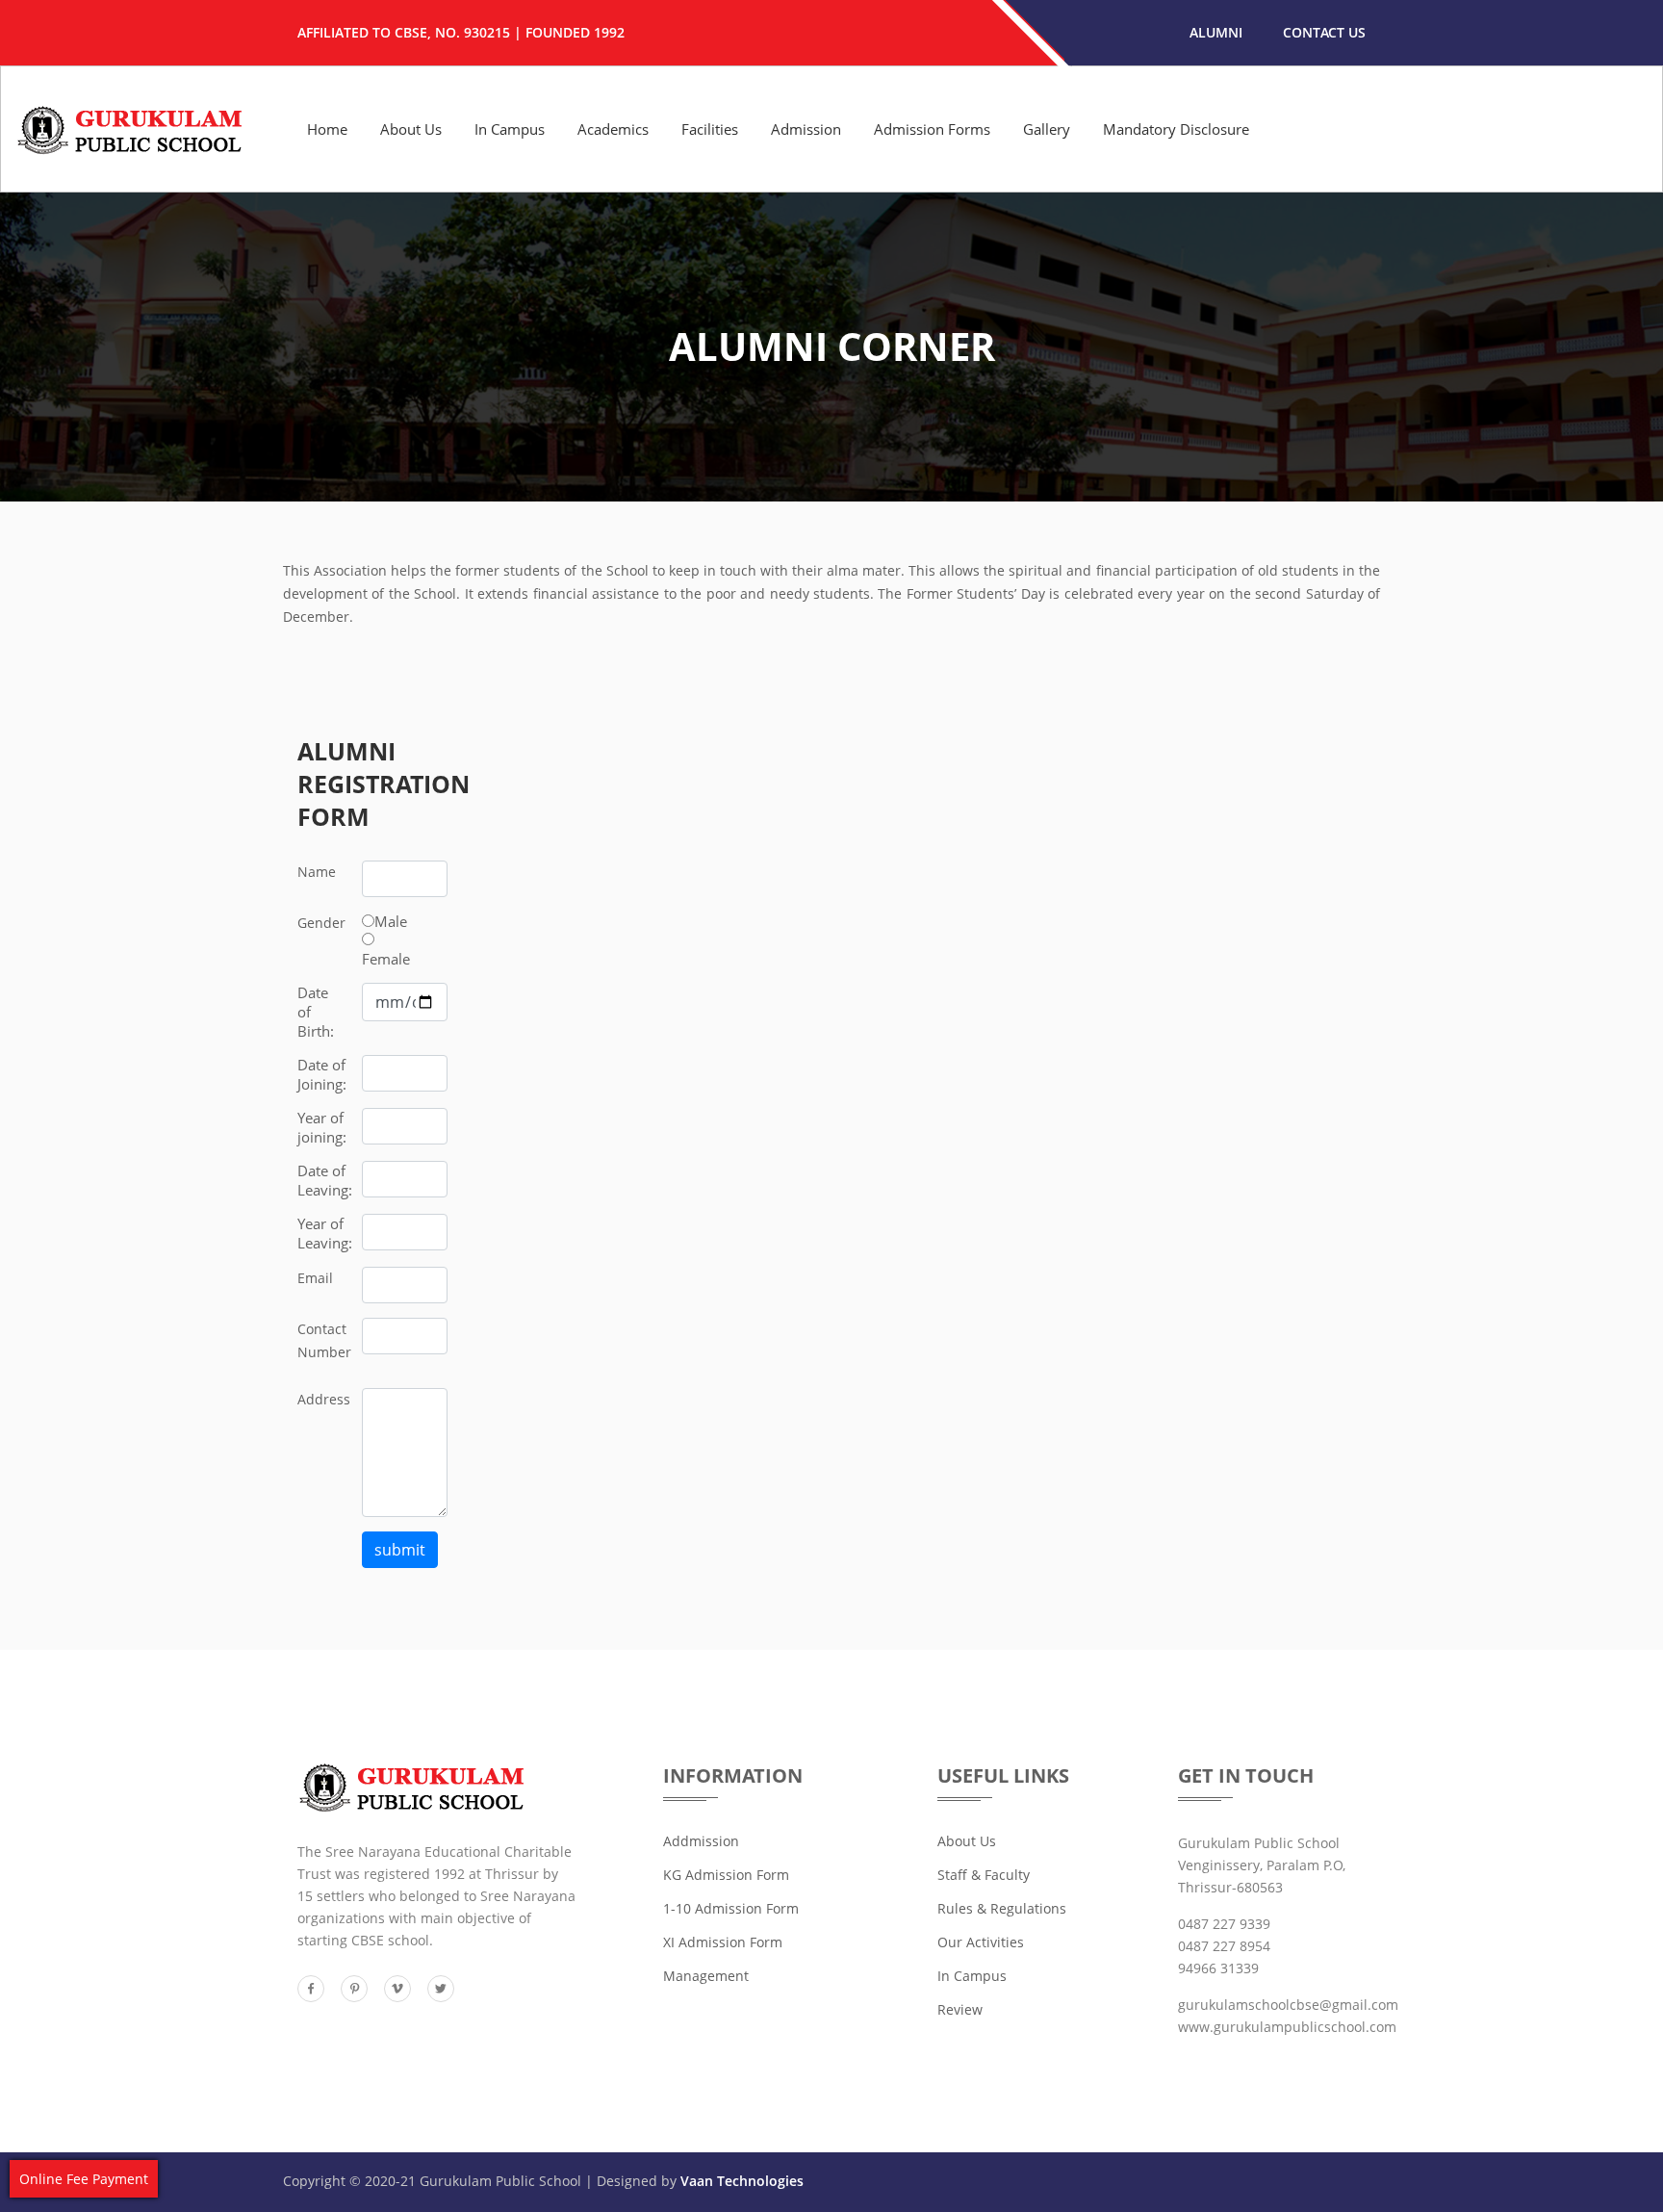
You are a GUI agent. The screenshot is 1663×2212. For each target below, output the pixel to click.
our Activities (981, 1942)
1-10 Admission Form (731, 1908)
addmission (701, 1841)
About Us (411, 129)
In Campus (510, 129)
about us (967, 1841)
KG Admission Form (726, 1875)
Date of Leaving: (325, 1180)
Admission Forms (932, 129)
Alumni (1216, 32)
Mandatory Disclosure (1176, 129)
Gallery (1047, 129)
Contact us (1324, 32)
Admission (806, 129)
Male (391, 921)
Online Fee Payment (84, 2179)
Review (960, 2009)
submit (400, 1550)
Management (706, 1976)
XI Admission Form (723, 1942)
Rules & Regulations (1002, 1908)
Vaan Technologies (742, 2181)
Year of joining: (322, 1127)
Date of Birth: (316, 1012)
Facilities (710, 129)
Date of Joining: (322, 1074)
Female (386, 959)
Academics (613, 129)
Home (327, 129)
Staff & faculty (984, 1875)
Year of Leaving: (325, 1233)
